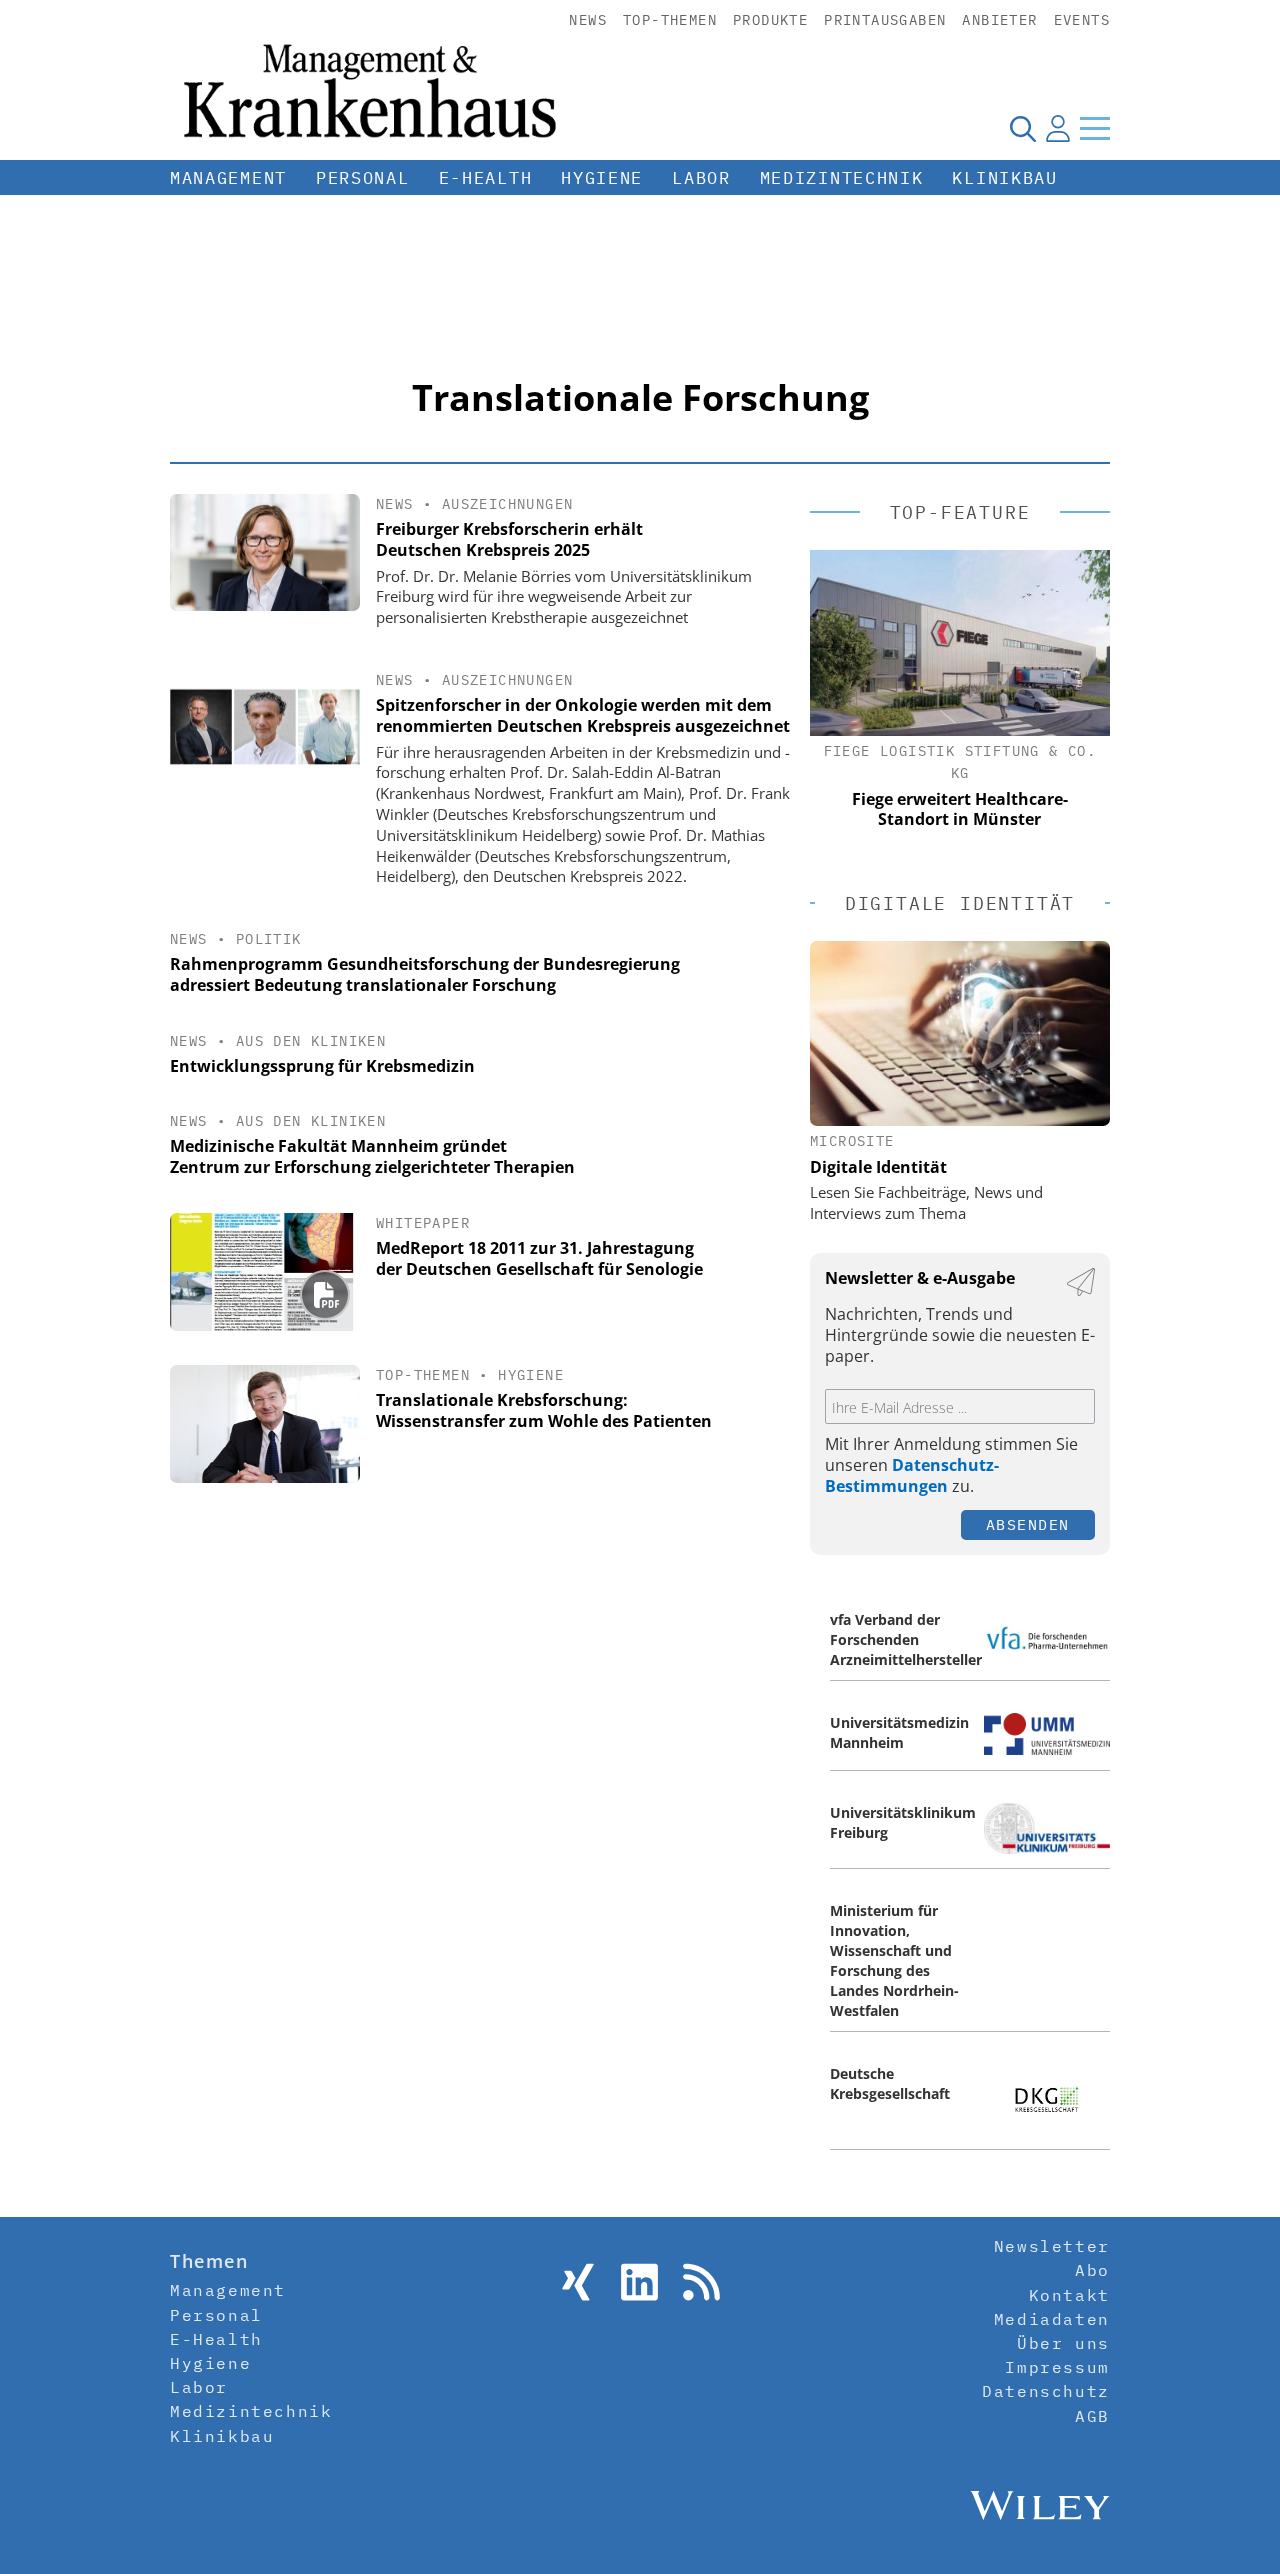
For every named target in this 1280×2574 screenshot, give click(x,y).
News (588, 20)
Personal (363, 178)
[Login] (1058, 128)
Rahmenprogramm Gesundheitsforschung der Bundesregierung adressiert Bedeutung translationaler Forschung (425, 974)
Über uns (1063, 2343)
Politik (269, 939)
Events (1082, 20)
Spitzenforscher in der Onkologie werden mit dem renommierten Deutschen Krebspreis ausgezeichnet (583, 715)
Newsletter (1052, 2246)
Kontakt (1069, 2295)
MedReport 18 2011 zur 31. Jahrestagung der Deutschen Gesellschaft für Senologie (539, 1258)
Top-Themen (670, 20)
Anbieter (999, 20)
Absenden (1028, 1524)
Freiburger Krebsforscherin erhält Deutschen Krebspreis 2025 (509, 539)
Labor (701, 178)
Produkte (770, 20)
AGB (1092, 2416)
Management (228, 178)
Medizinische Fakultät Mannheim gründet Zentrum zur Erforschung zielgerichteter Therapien (372, 1156)
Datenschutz (1046, 2391)
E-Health (486, 178)
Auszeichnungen (508, 504)
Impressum (1057, 2367)
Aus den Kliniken (311, 1041)
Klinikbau (1004, 178)
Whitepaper (423, 1223)
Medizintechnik (842, 178)
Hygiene (602, 178)
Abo (1092, 2270)
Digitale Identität (878, 1167)
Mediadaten (1052, 2319)
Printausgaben (885, 20)
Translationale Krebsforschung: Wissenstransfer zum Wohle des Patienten (544, 1410)
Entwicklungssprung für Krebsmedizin (322, 1066)
